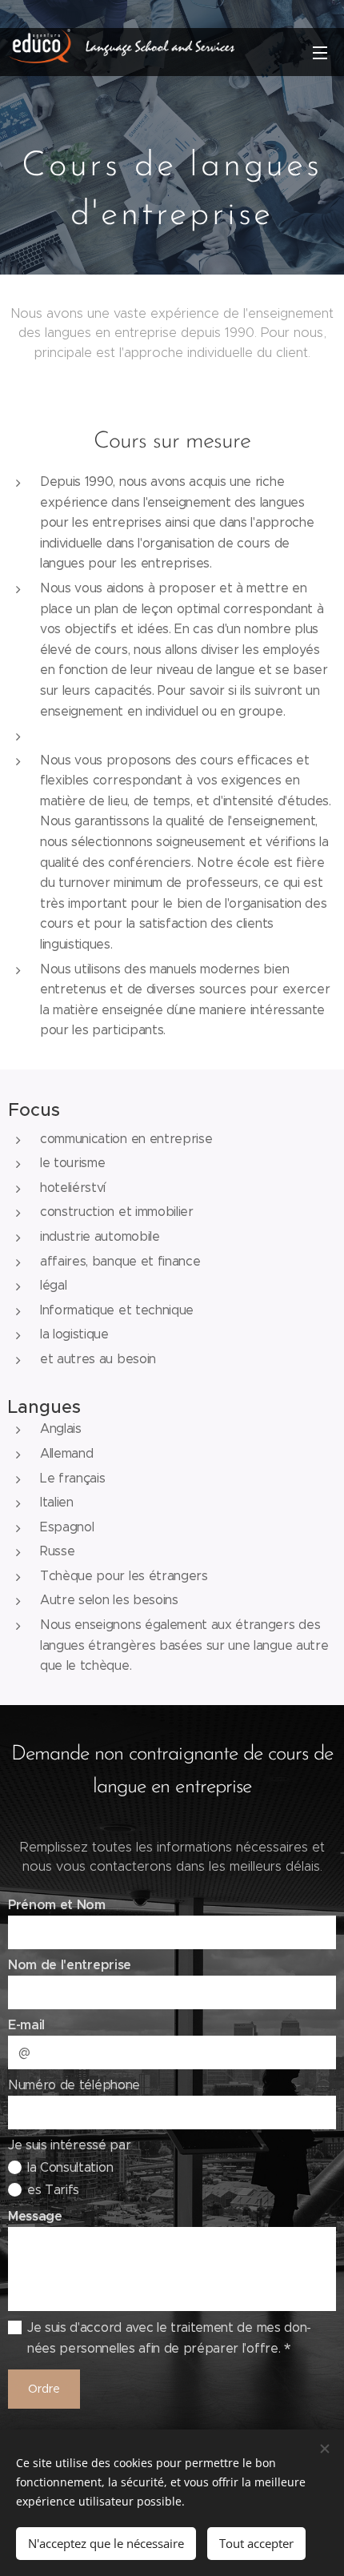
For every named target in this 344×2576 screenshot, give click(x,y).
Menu (320, 52)
